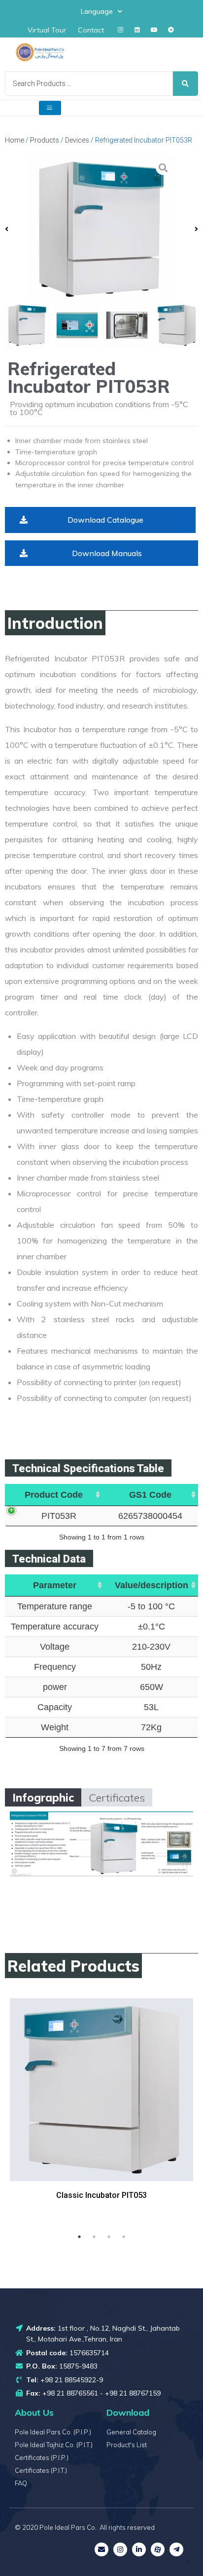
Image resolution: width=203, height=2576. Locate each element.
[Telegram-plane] (176, 2549)
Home (15, 140)
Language (97, 11)
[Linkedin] (137, 30)
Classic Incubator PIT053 (101, 2195)
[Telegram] (171, 30)
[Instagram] (121, 30)
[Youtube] (154, 30)
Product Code (54, 1495)
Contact (91, 30)
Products (45, 140)
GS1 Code (150, 1495)
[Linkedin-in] (139, 2549)
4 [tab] (124, 2237)
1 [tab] (79, 2237)
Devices (77, 140)
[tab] (43, 1797)
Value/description (152, 1585)
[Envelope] (101, 2549)
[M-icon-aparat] (158, 2549)
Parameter (55, 1585)
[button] (100, 520)
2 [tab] (94, 2237)
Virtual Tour (47, 30)
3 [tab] (109, 2237)
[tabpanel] (101, 2111)
